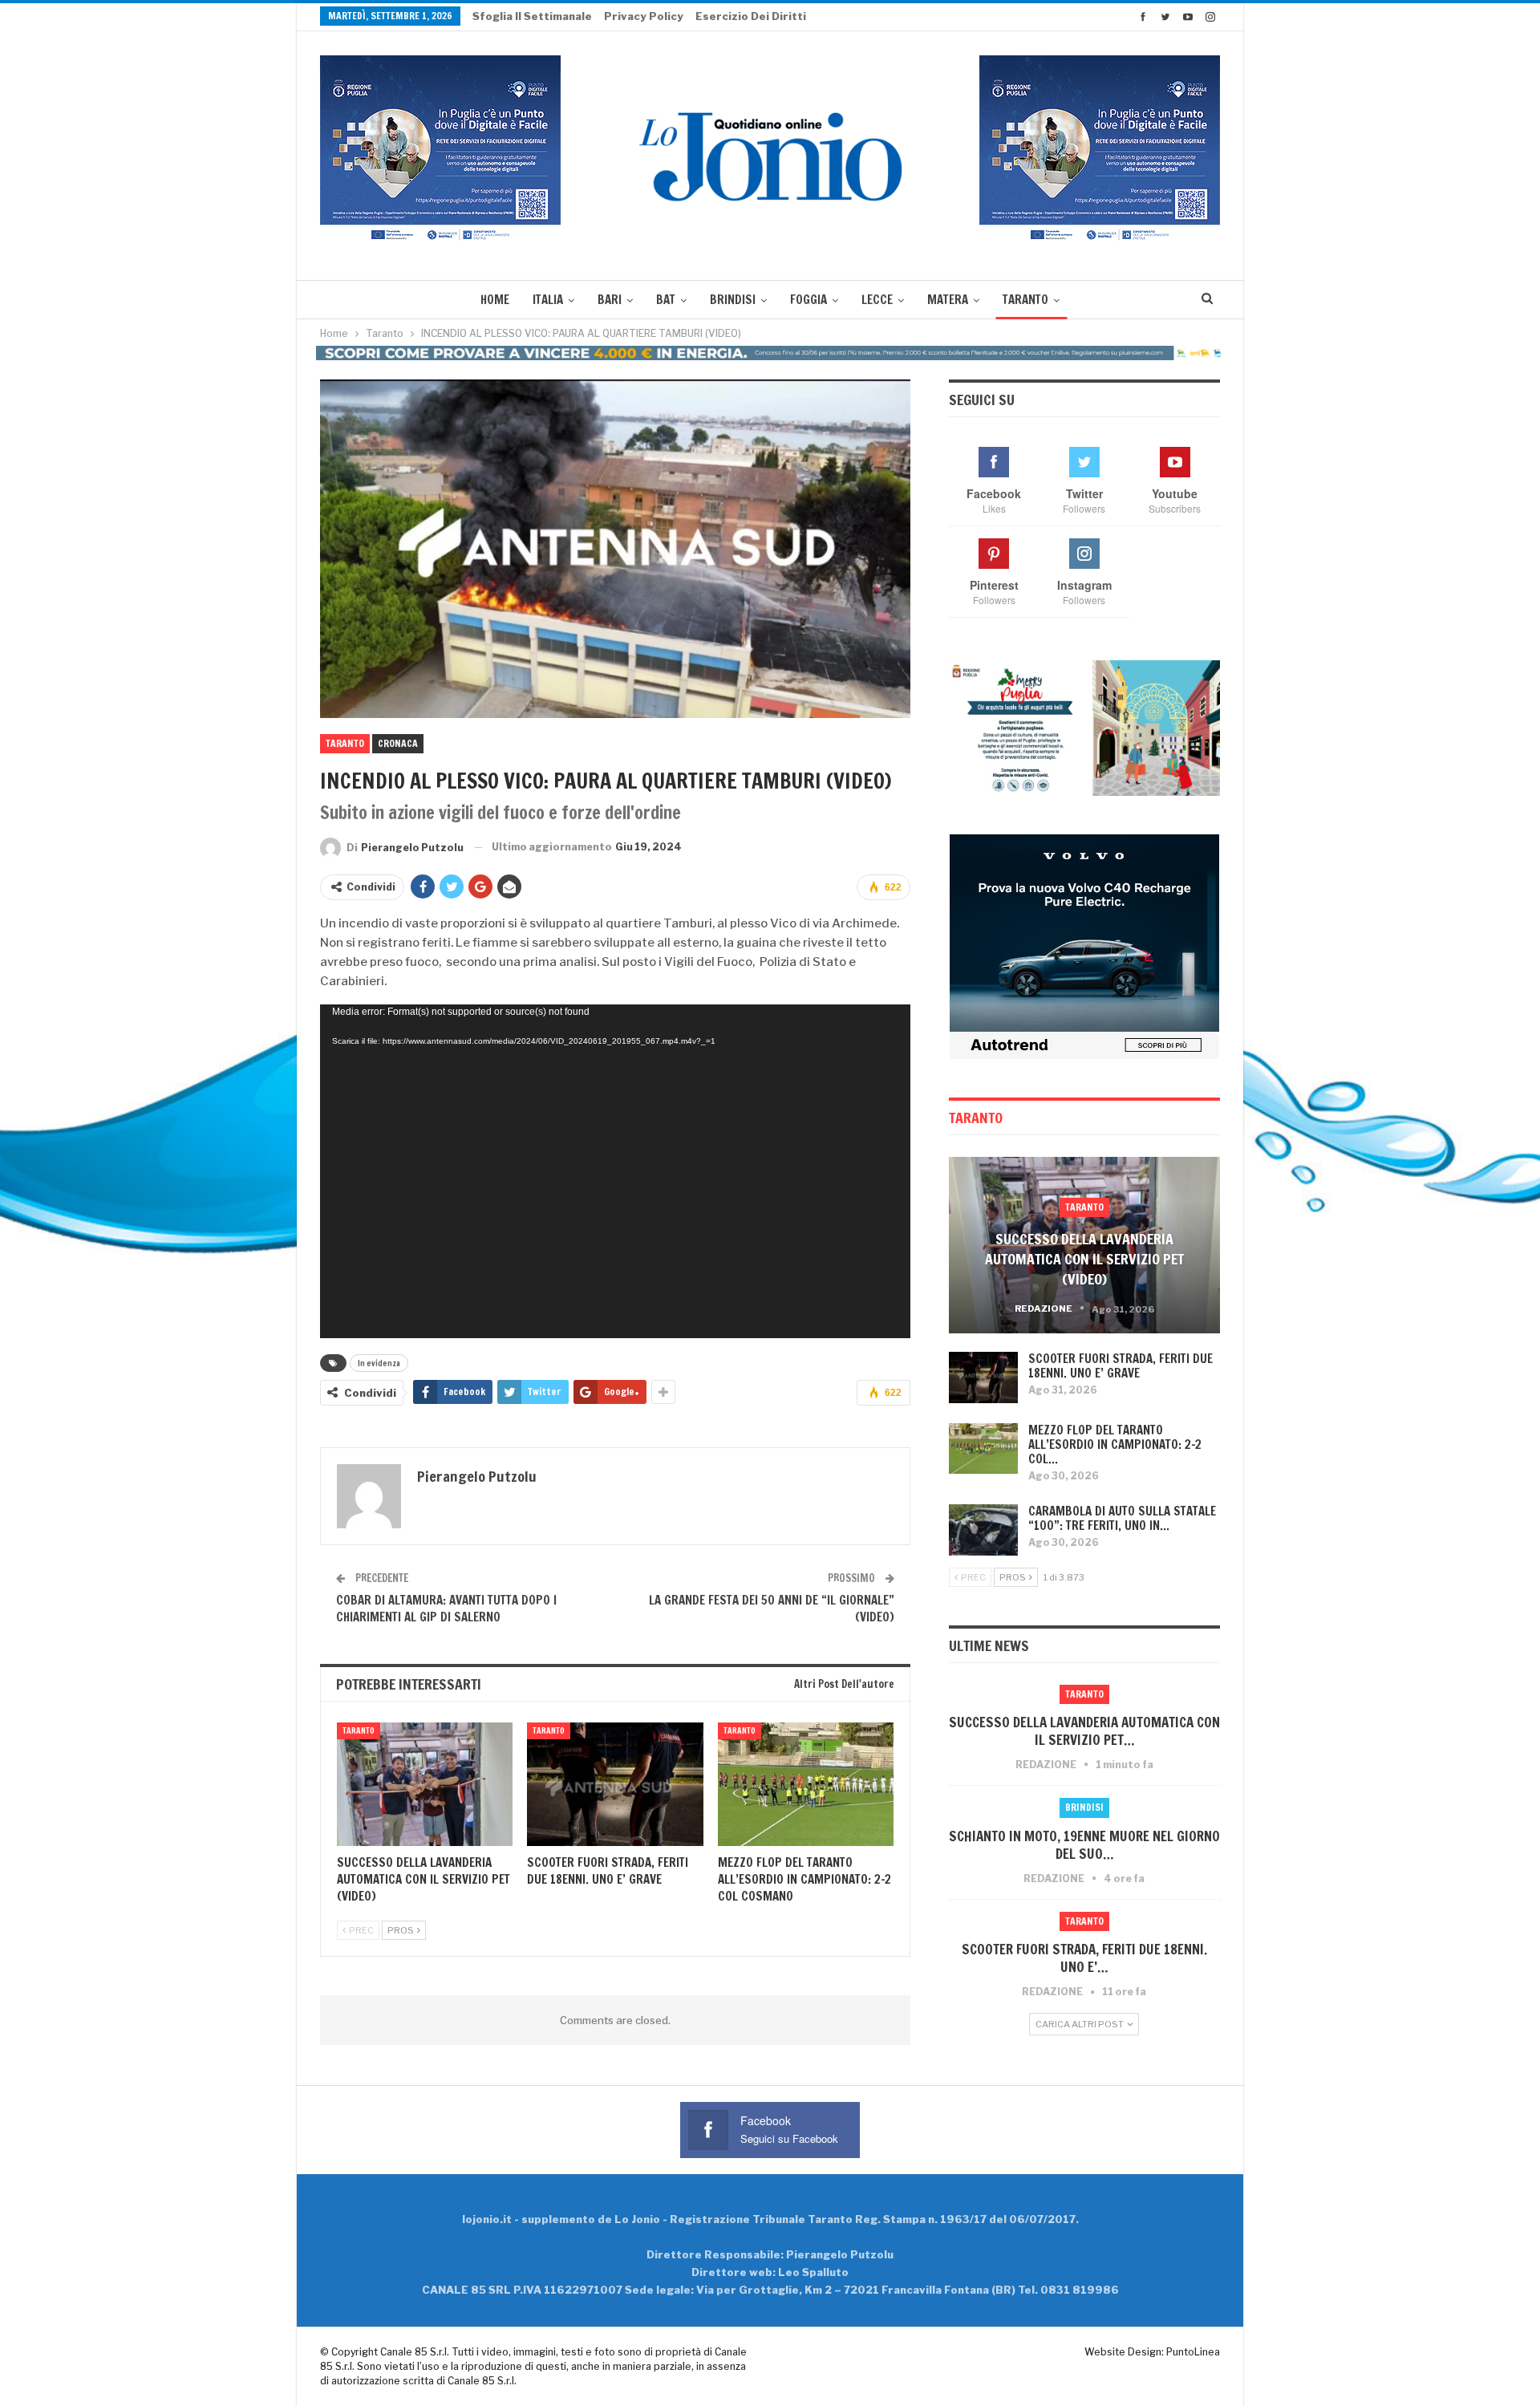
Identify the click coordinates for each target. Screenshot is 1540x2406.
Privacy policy (644, 16)
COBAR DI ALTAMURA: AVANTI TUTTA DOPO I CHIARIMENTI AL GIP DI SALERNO (446, 1609)
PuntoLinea (1193, 2352)
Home (495, 300)
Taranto (1025, 300)
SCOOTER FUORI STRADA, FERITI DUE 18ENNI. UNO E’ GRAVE (1121, 1366)
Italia (548, 300)
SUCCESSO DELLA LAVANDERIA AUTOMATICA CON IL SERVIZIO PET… (1084, 1731)
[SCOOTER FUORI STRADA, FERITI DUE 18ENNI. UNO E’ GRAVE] (615, 1784)
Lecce (877, 300)
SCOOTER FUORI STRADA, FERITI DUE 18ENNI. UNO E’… (1084, 1958)
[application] (615, 1171)
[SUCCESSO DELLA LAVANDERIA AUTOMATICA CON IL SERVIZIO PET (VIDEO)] (425, 1784)
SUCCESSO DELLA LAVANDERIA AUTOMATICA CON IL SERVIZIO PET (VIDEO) (1084, 1259)
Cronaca (398, 743)
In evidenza (379, 1363)
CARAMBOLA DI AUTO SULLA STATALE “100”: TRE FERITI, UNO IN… (1122, 1518)
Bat (666, 300)
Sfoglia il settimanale (532, 16)
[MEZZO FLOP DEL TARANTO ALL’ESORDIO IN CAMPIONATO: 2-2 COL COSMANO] (806, 1784)
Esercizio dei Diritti (751, 16)
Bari (610, 300)
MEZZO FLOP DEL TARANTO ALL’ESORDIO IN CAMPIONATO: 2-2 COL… (1115, 1444)
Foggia (808, 300)
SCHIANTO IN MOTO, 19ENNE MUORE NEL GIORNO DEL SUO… (1084, 1845)
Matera (948, 300)
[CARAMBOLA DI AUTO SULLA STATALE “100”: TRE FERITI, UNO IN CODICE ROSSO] (983, 1530)
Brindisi (733, 300)
